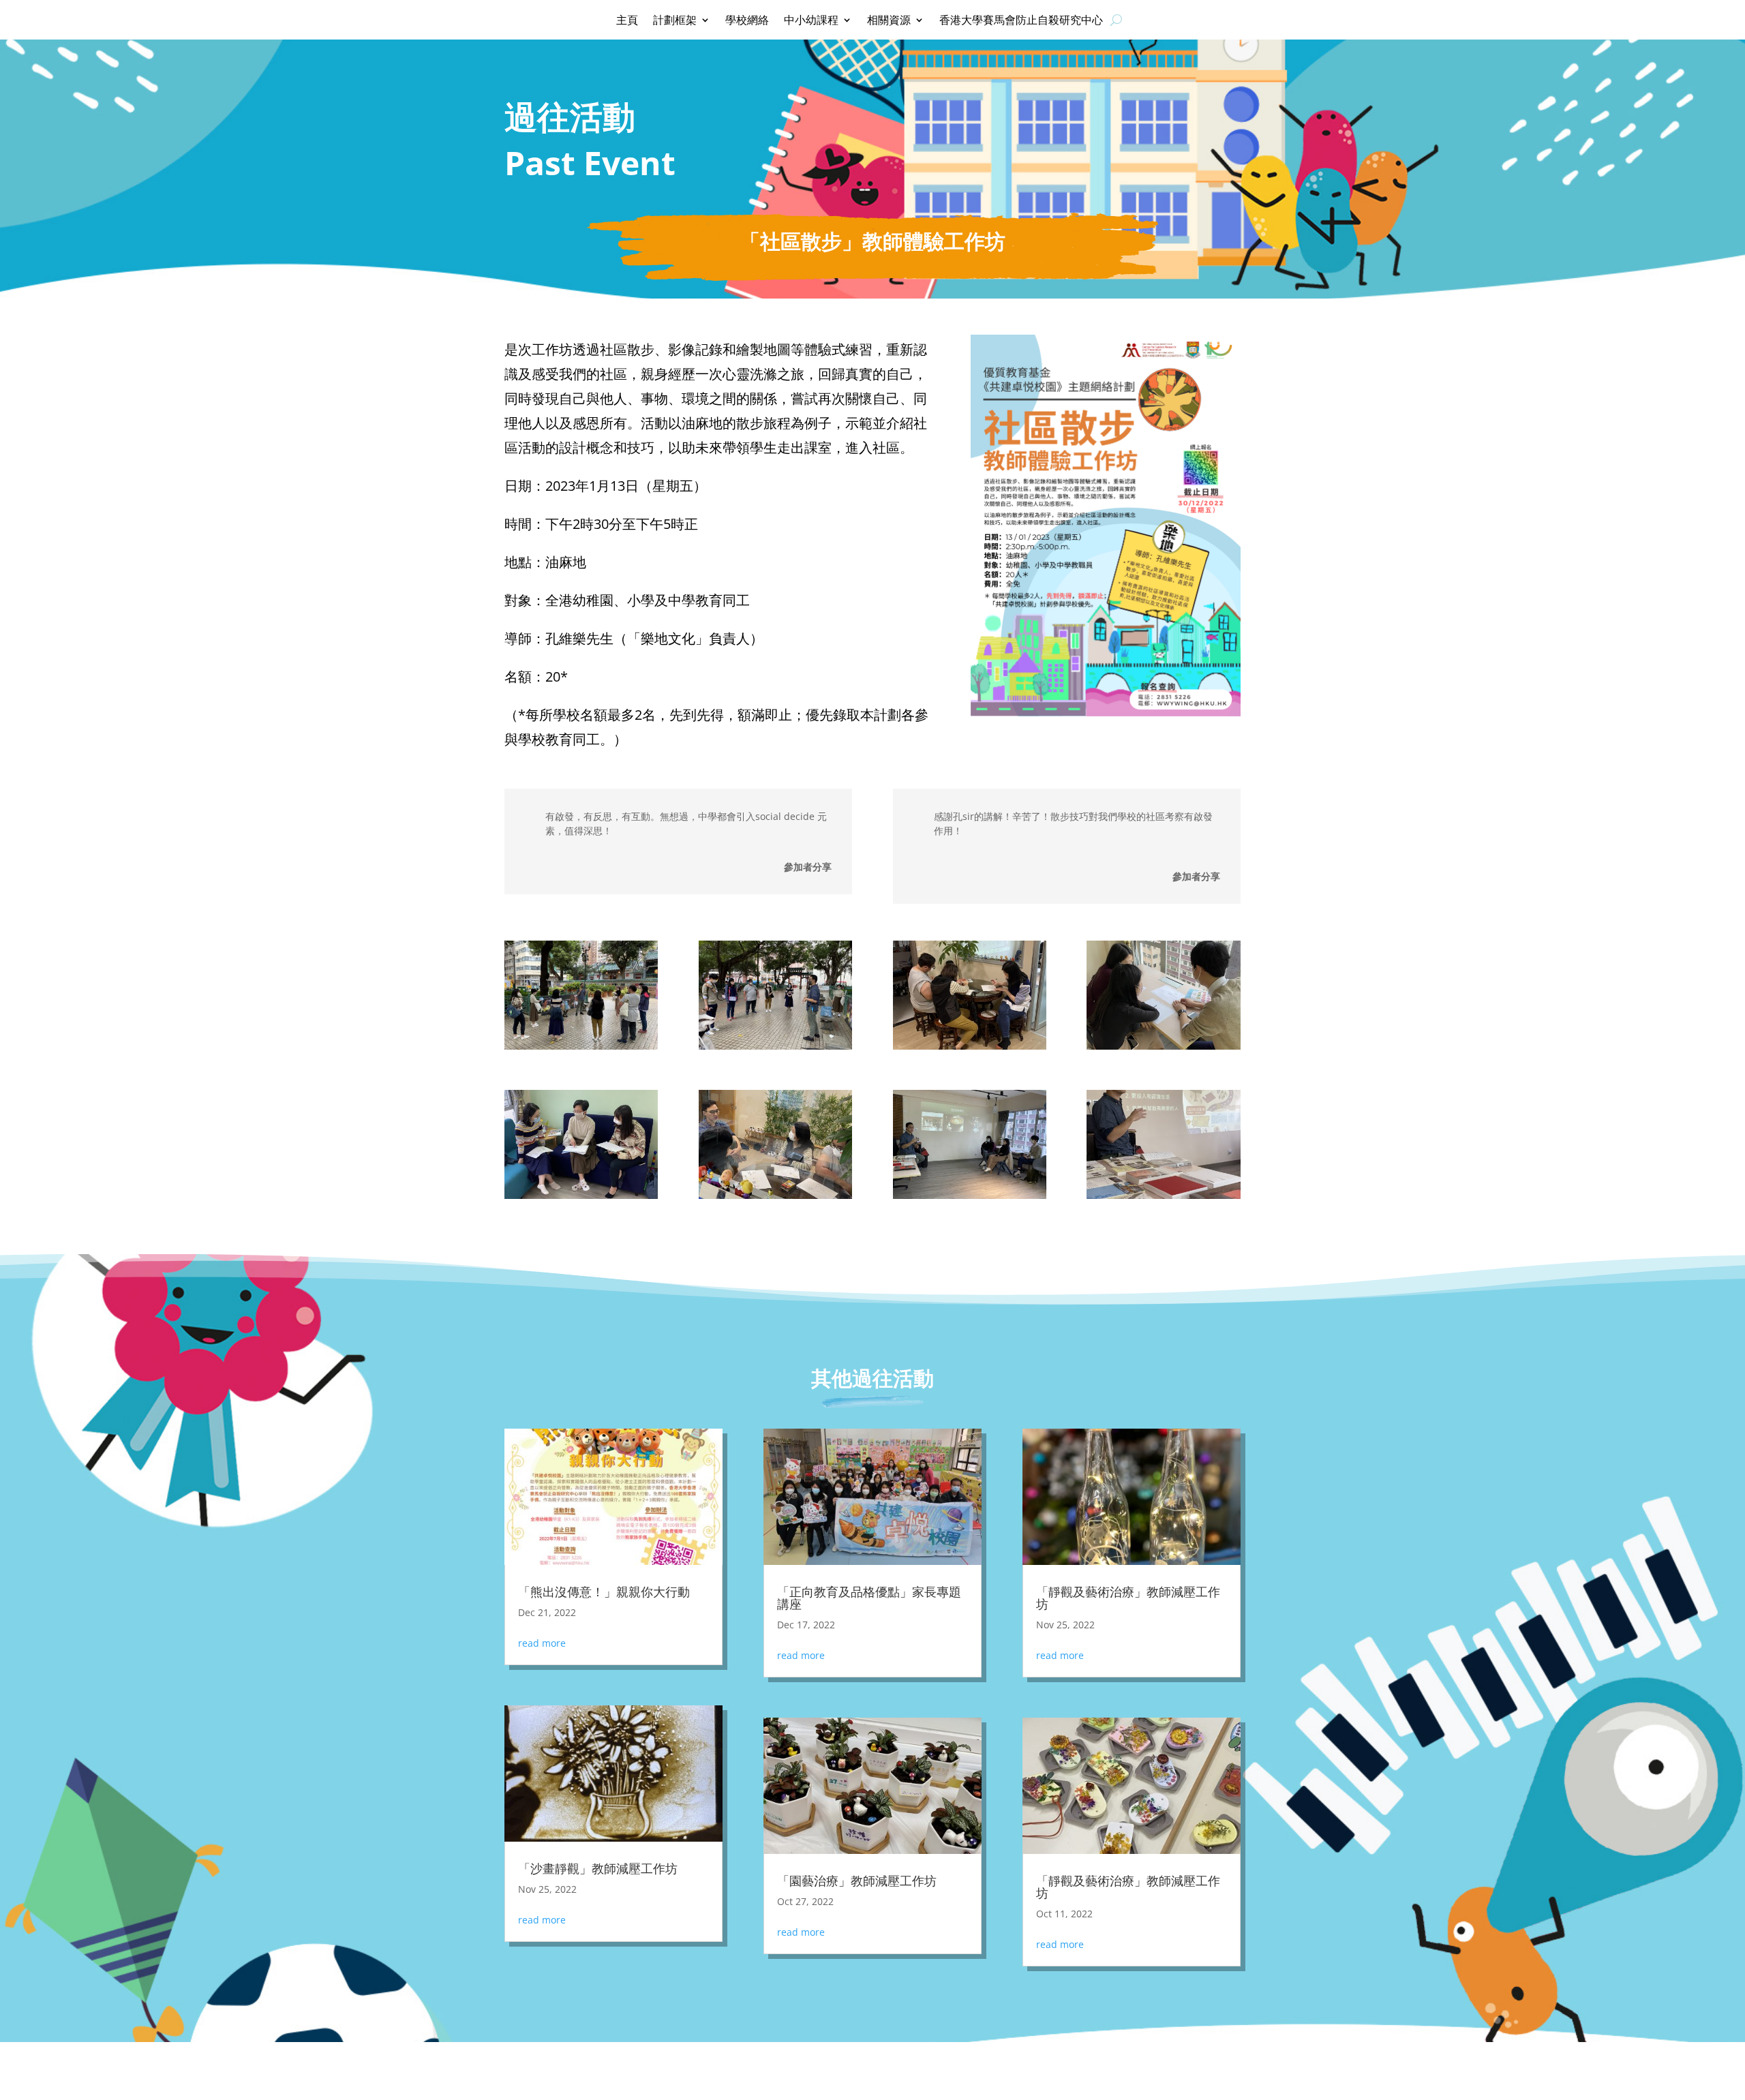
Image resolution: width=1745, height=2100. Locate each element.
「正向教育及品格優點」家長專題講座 (869, 1598)
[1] (581, 1049)
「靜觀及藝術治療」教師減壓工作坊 (1128, 1598)
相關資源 (889, 21)
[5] (581, 1199)
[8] (1163, 1199)
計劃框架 (675, 21)
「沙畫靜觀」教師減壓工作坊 (600, 1868)
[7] (970, 1199)
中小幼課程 (811, 21)
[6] (775, 1199)
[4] (1163, 1049)
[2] (775, 1049)
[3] (970, 1049)
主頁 (627, 21)
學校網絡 (747, 21)
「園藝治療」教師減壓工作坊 (857, 1881)
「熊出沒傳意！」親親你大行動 (604, 1592)
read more (542, 1643)
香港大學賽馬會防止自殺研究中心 (1021, 21)
